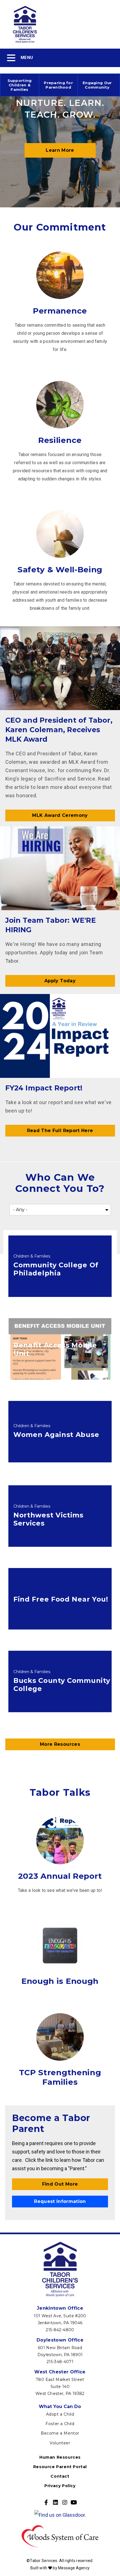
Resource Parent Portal (60, 2467)
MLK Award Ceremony (60, 815)
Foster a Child (60, 2424)
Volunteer (60, 2443)
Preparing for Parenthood (58, 85)
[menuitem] (20, 85)
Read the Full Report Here (60, 1131)
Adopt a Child (60, 2414)
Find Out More (60, 2184)
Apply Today (60, 981)
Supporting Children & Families (20, 85)
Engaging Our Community (97, 85)
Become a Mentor (60, 2433)
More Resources (60, 1744)
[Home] (60, 24)
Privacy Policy (60, 2486)
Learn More (60, 150)
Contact (60, 2476)
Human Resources (60, 2457)
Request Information (60, 2201)
